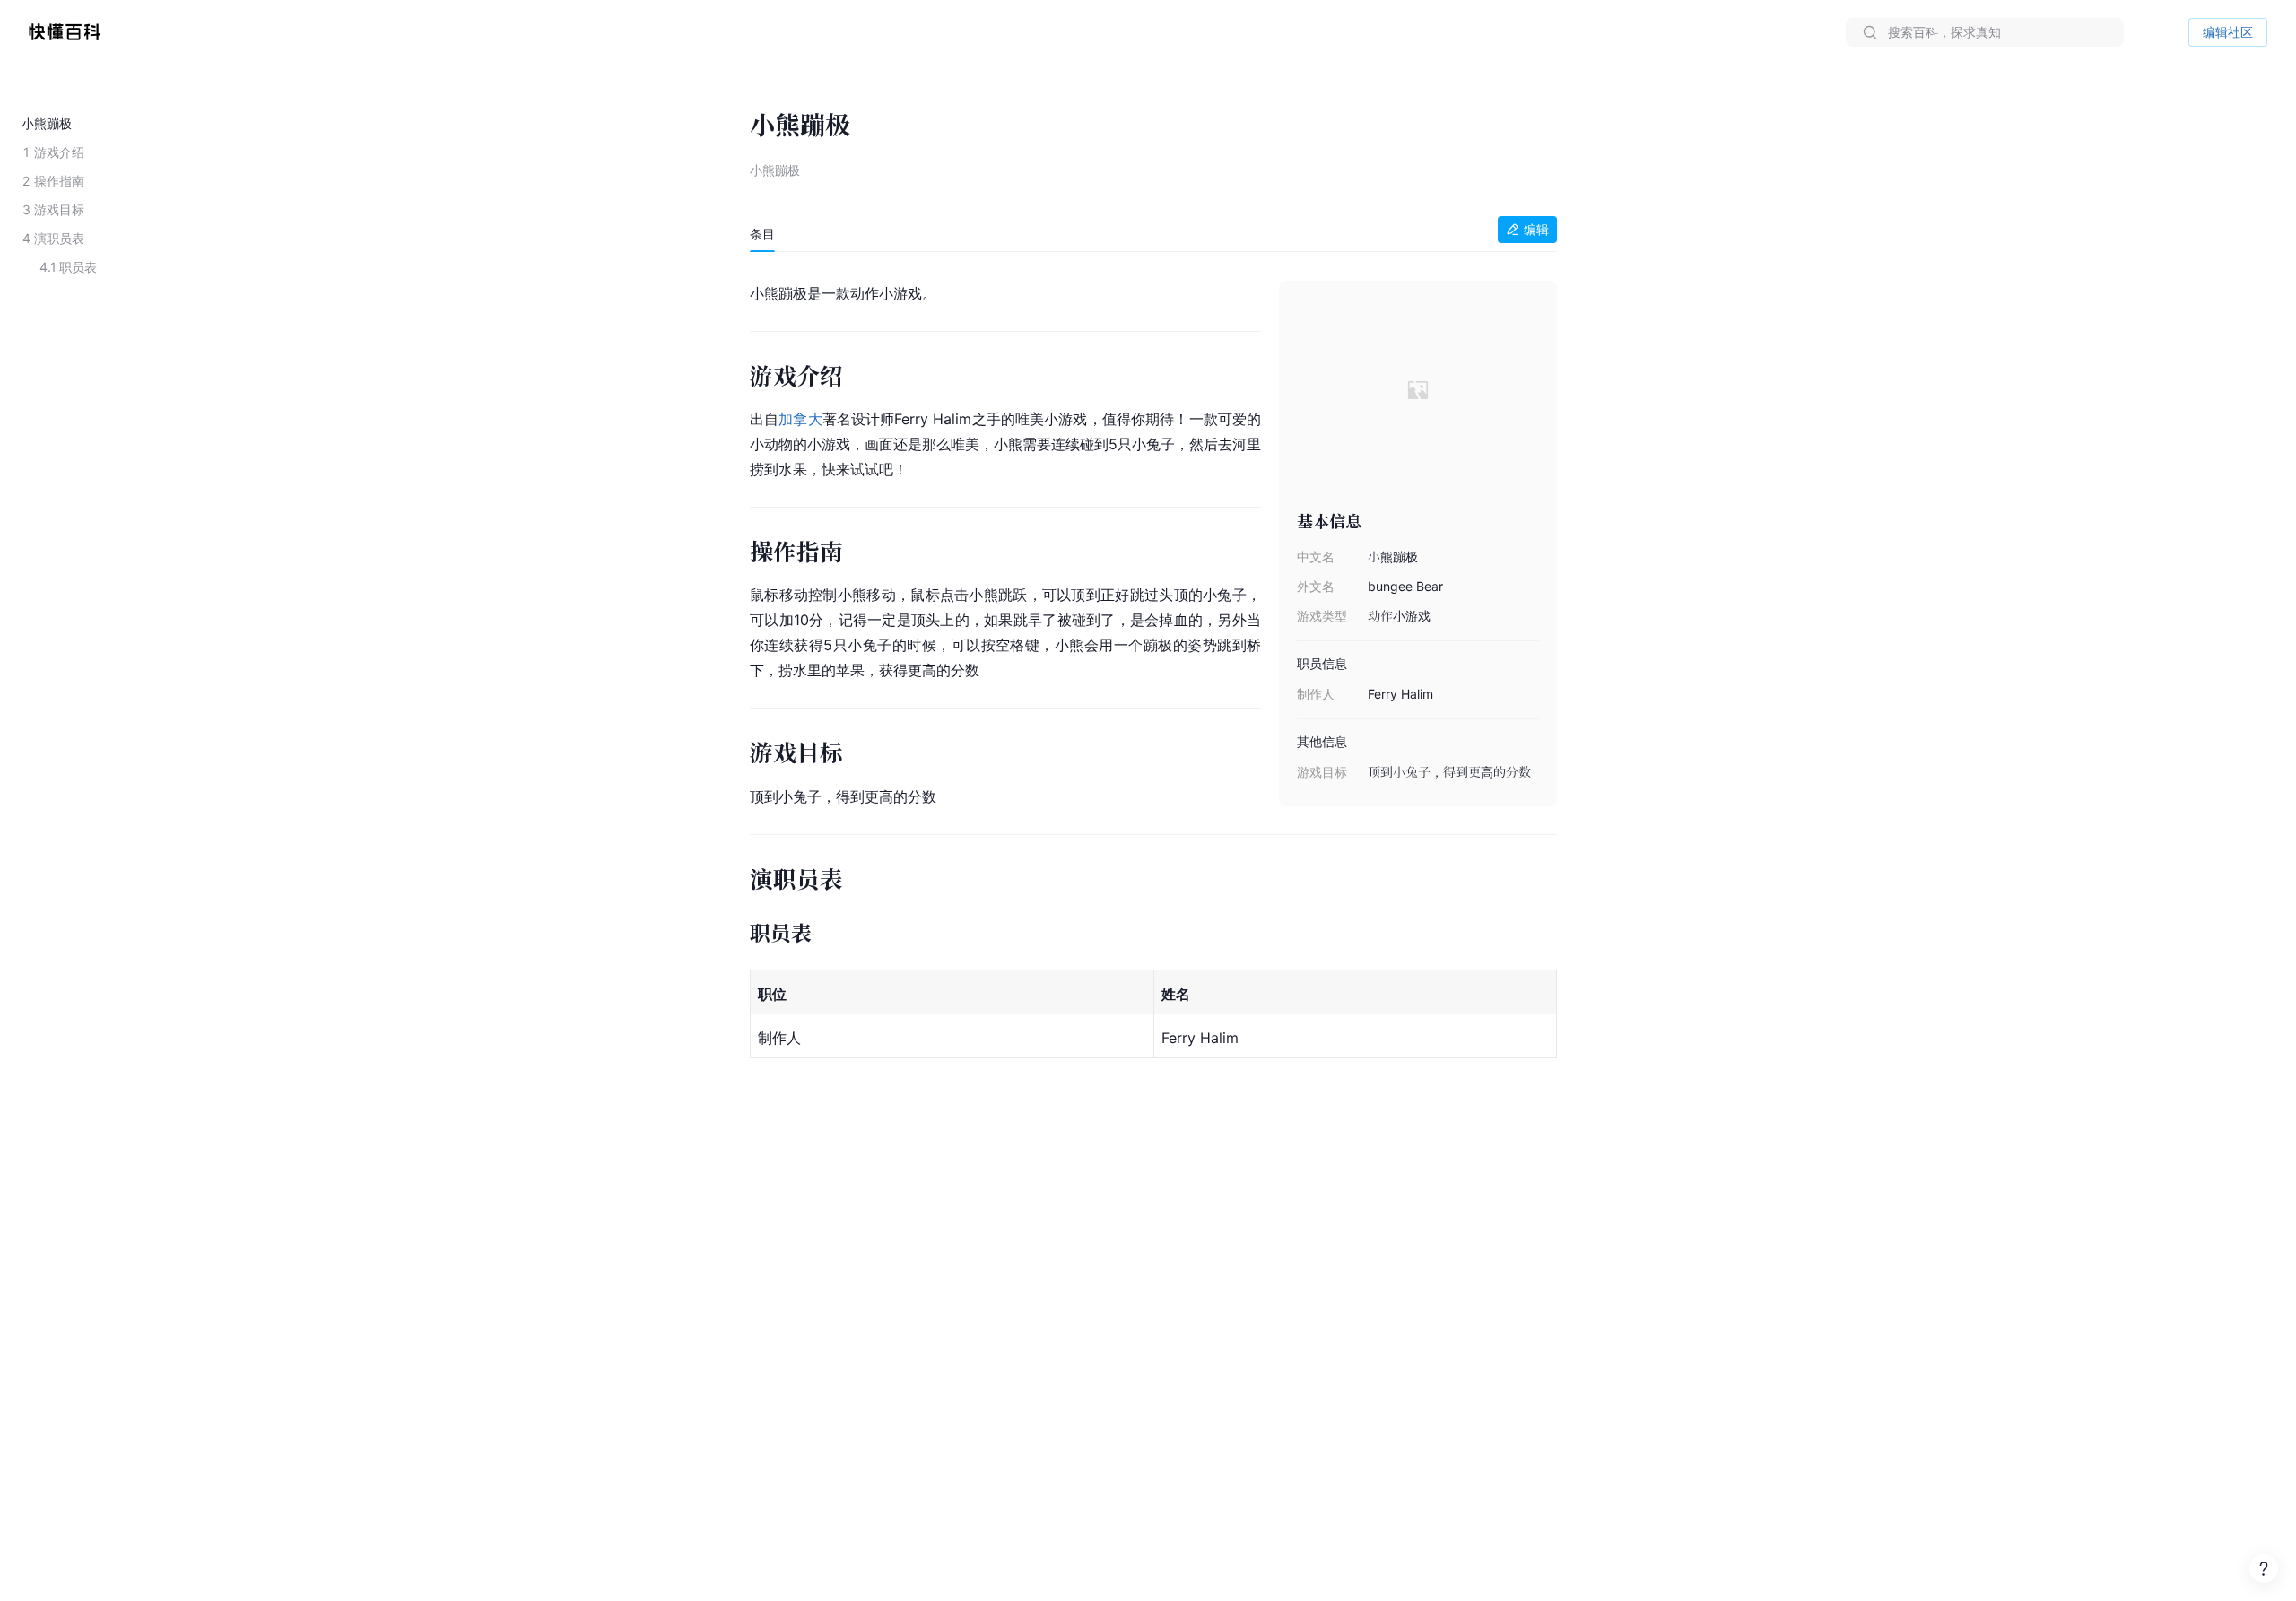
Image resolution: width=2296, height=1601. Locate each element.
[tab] (762, 234)
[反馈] (2264, 1569)
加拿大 (800, 419)
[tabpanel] (1153, 671)
